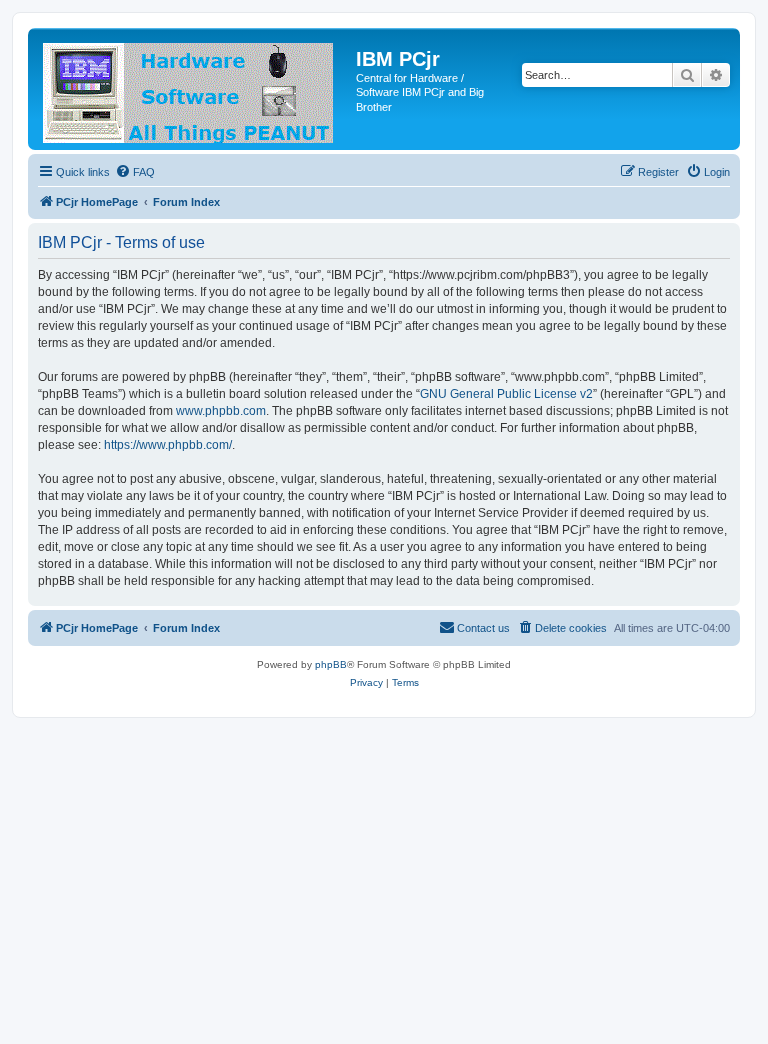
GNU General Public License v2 (506, 394)
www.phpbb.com (221, 411)
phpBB (331, 664)
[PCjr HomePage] (194, 89)
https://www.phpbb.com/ (168, 445)
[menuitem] (135, 172)
